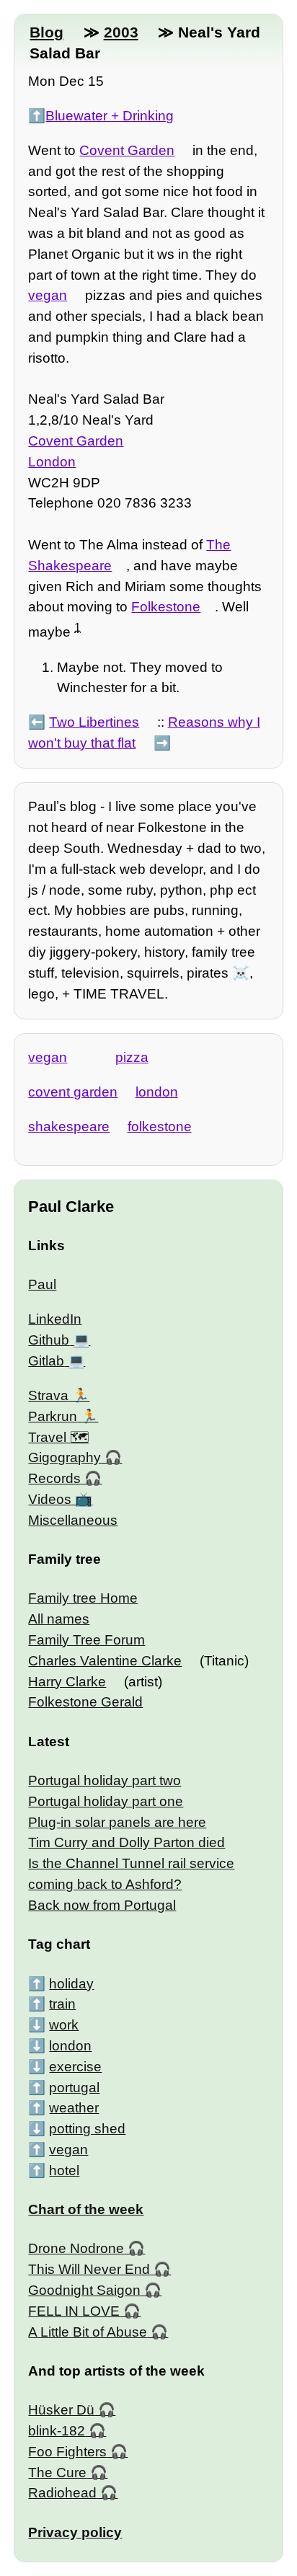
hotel (64, 2170)
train (62, 2004)
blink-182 (57, 2431)
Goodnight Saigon (84, 2290)
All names (59, 1619)
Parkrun (53, 1416)
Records (54, 1478)
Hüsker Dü (61, 2410)
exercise (75, 2067)
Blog (46, 32)
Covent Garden (127, 150)
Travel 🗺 (58, 1437)
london (157, 1092)
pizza (132, 1057)
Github (49, 1340)
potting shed (87, 2129)
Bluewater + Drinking (110, 116)
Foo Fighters (67, 2452)
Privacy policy (75, 2532)
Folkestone (166, 607)
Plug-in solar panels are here (117, 1822)
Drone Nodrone (76, 2248)
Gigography (65, 1457)
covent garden (73, 1092)
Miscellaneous (73, 1520)
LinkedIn (55, 1319)
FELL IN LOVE (74, 2311)
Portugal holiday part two (105, 1780)
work (64, 2025)
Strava (48, 1395)
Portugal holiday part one (106, 1801)
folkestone (160, 1127)
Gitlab (46, 1361)
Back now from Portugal (102, 1905)
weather (74, 2108)
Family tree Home (83, 1598)
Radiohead (62, 2493)
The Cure (57, 2473)
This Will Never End (89, 2269)
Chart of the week (86, 2209)
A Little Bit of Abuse (88, 2332)
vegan (48, 295)
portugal (74, 2088)
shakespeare (69, 1127)
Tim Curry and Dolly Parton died (127, 1842)
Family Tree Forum (87, 1640)
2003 (121, 32)
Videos (50, 1499)
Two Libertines (94, 722)
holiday (71, 1984)
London (52, 462)
